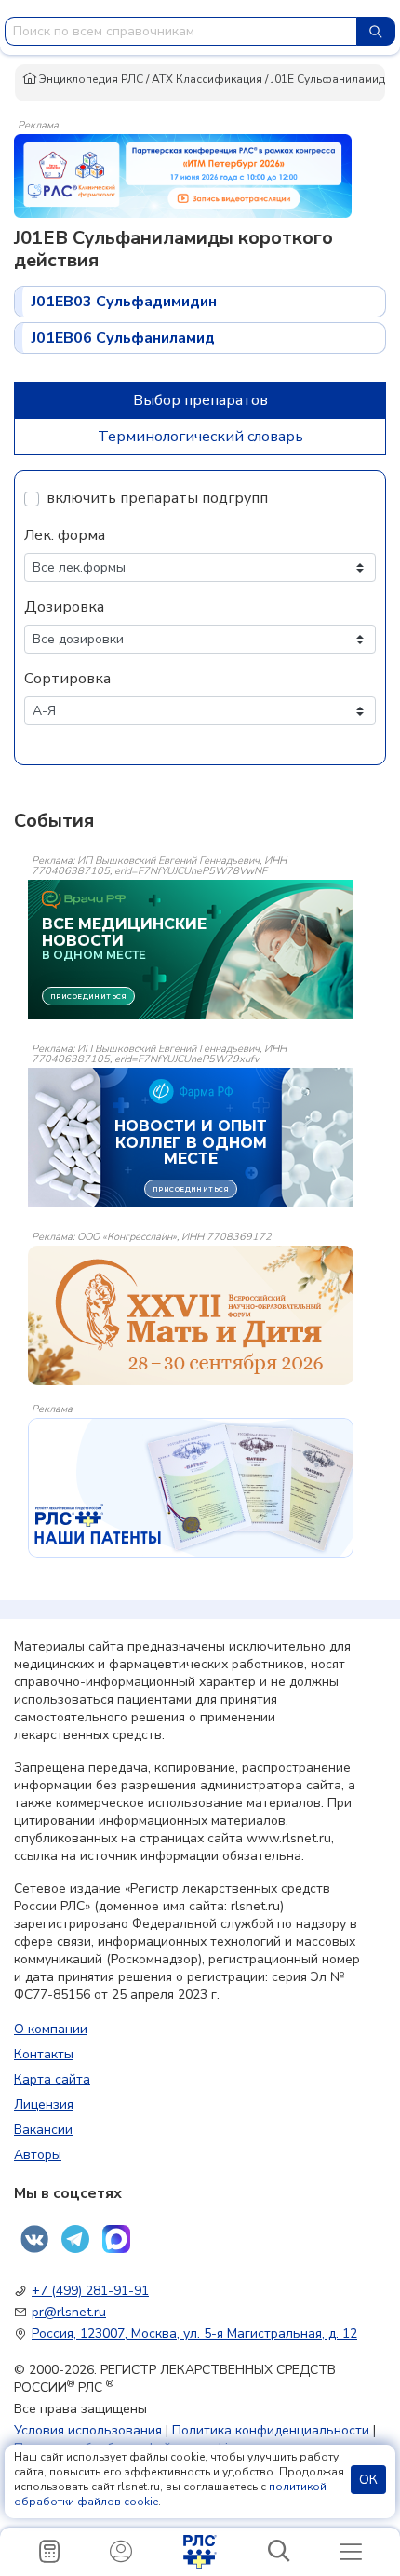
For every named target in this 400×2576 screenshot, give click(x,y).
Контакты (44, 2054)
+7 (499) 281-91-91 (90, 2291)
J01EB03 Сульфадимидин (124, 302)
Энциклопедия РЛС (90, 79)
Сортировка (67, 679)
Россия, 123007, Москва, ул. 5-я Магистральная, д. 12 (194, 2333)
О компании (51, 2029)
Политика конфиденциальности (271, 2430)
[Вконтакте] (34, 2239)
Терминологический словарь (200, 437)
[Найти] (376, 31)
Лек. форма (65, 535)
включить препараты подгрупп (157, 498)
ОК (368, 2480)
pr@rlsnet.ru (69, 2312)
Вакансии (43, 2130)
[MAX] (116, 2239)
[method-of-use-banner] (183, 175)
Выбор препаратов (200, 400)
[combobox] (181, 31)
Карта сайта (52, 2079)
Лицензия (44, 2104)
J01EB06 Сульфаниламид (123, 338)
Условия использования (88, 2430)
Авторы (38, 2155)
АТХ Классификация (207, 79)
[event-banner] (191, 1315)
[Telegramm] (75, 2239)
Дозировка (64, 607)
